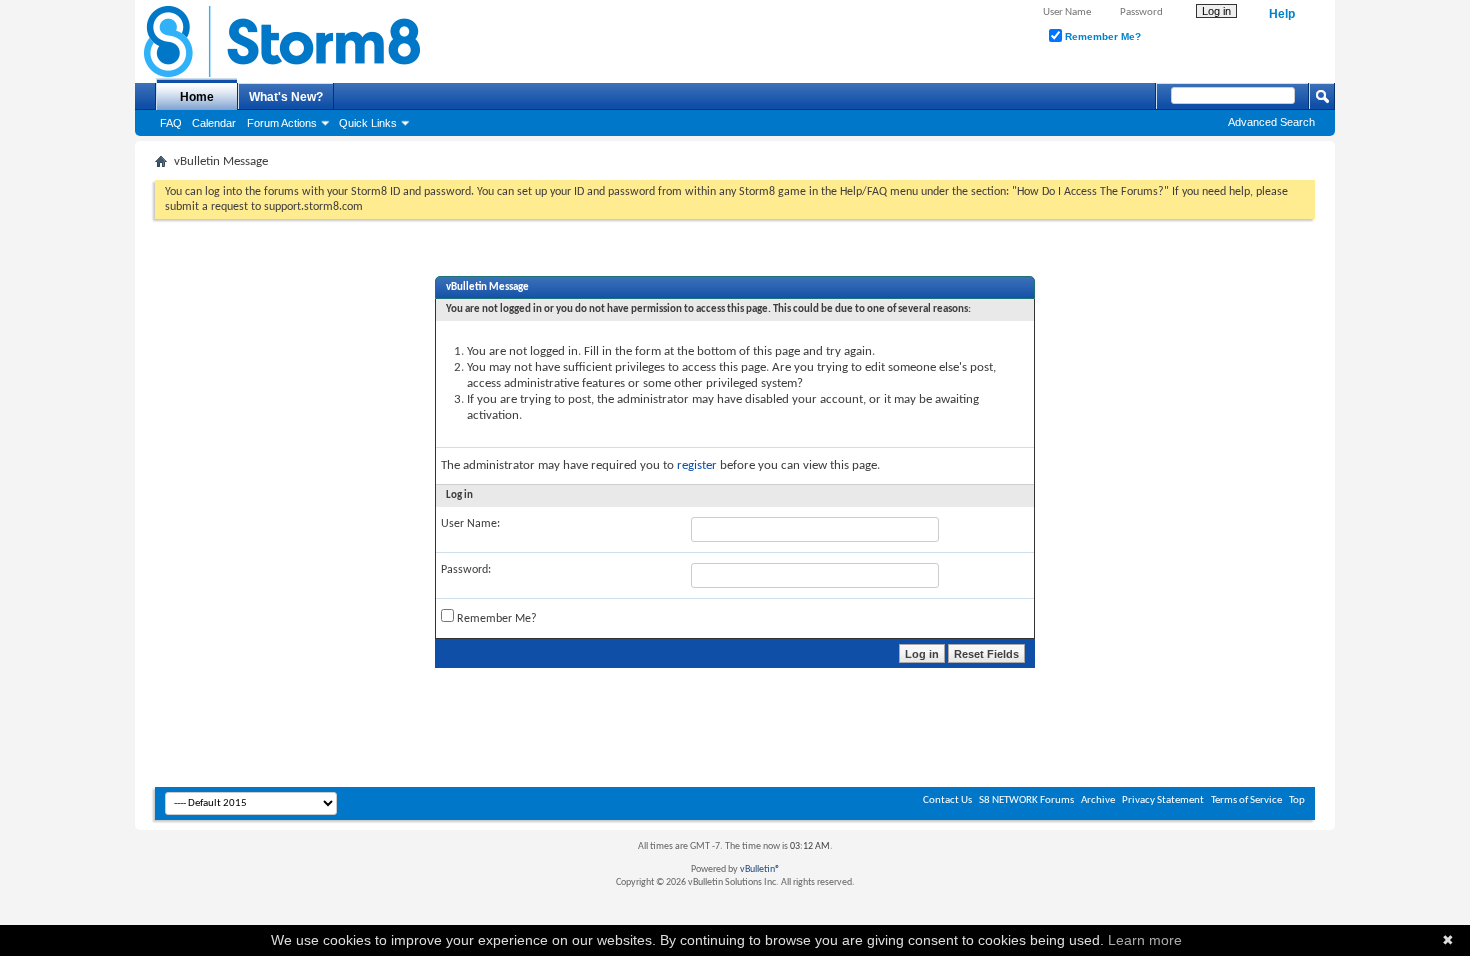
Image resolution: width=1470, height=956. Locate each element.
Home (197, 97)
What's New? (286, 97)
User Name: (470, 524)
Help (1282, 14)
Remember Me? (1101, 36)
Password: (466, 570)
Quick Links (368, 123)
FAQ (171, 123)
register (697, 465)
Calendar (214, 123)
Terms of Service (1246, 800)
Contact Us (947, 800)
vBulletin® (760, 869)
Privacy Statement (1163, 800)
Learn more (1145, 940)
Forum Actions (282, 123)
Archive (1098, 800)
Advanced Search (1271, 122)
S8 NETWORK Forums (1026, 800)
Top (1297, 800)
